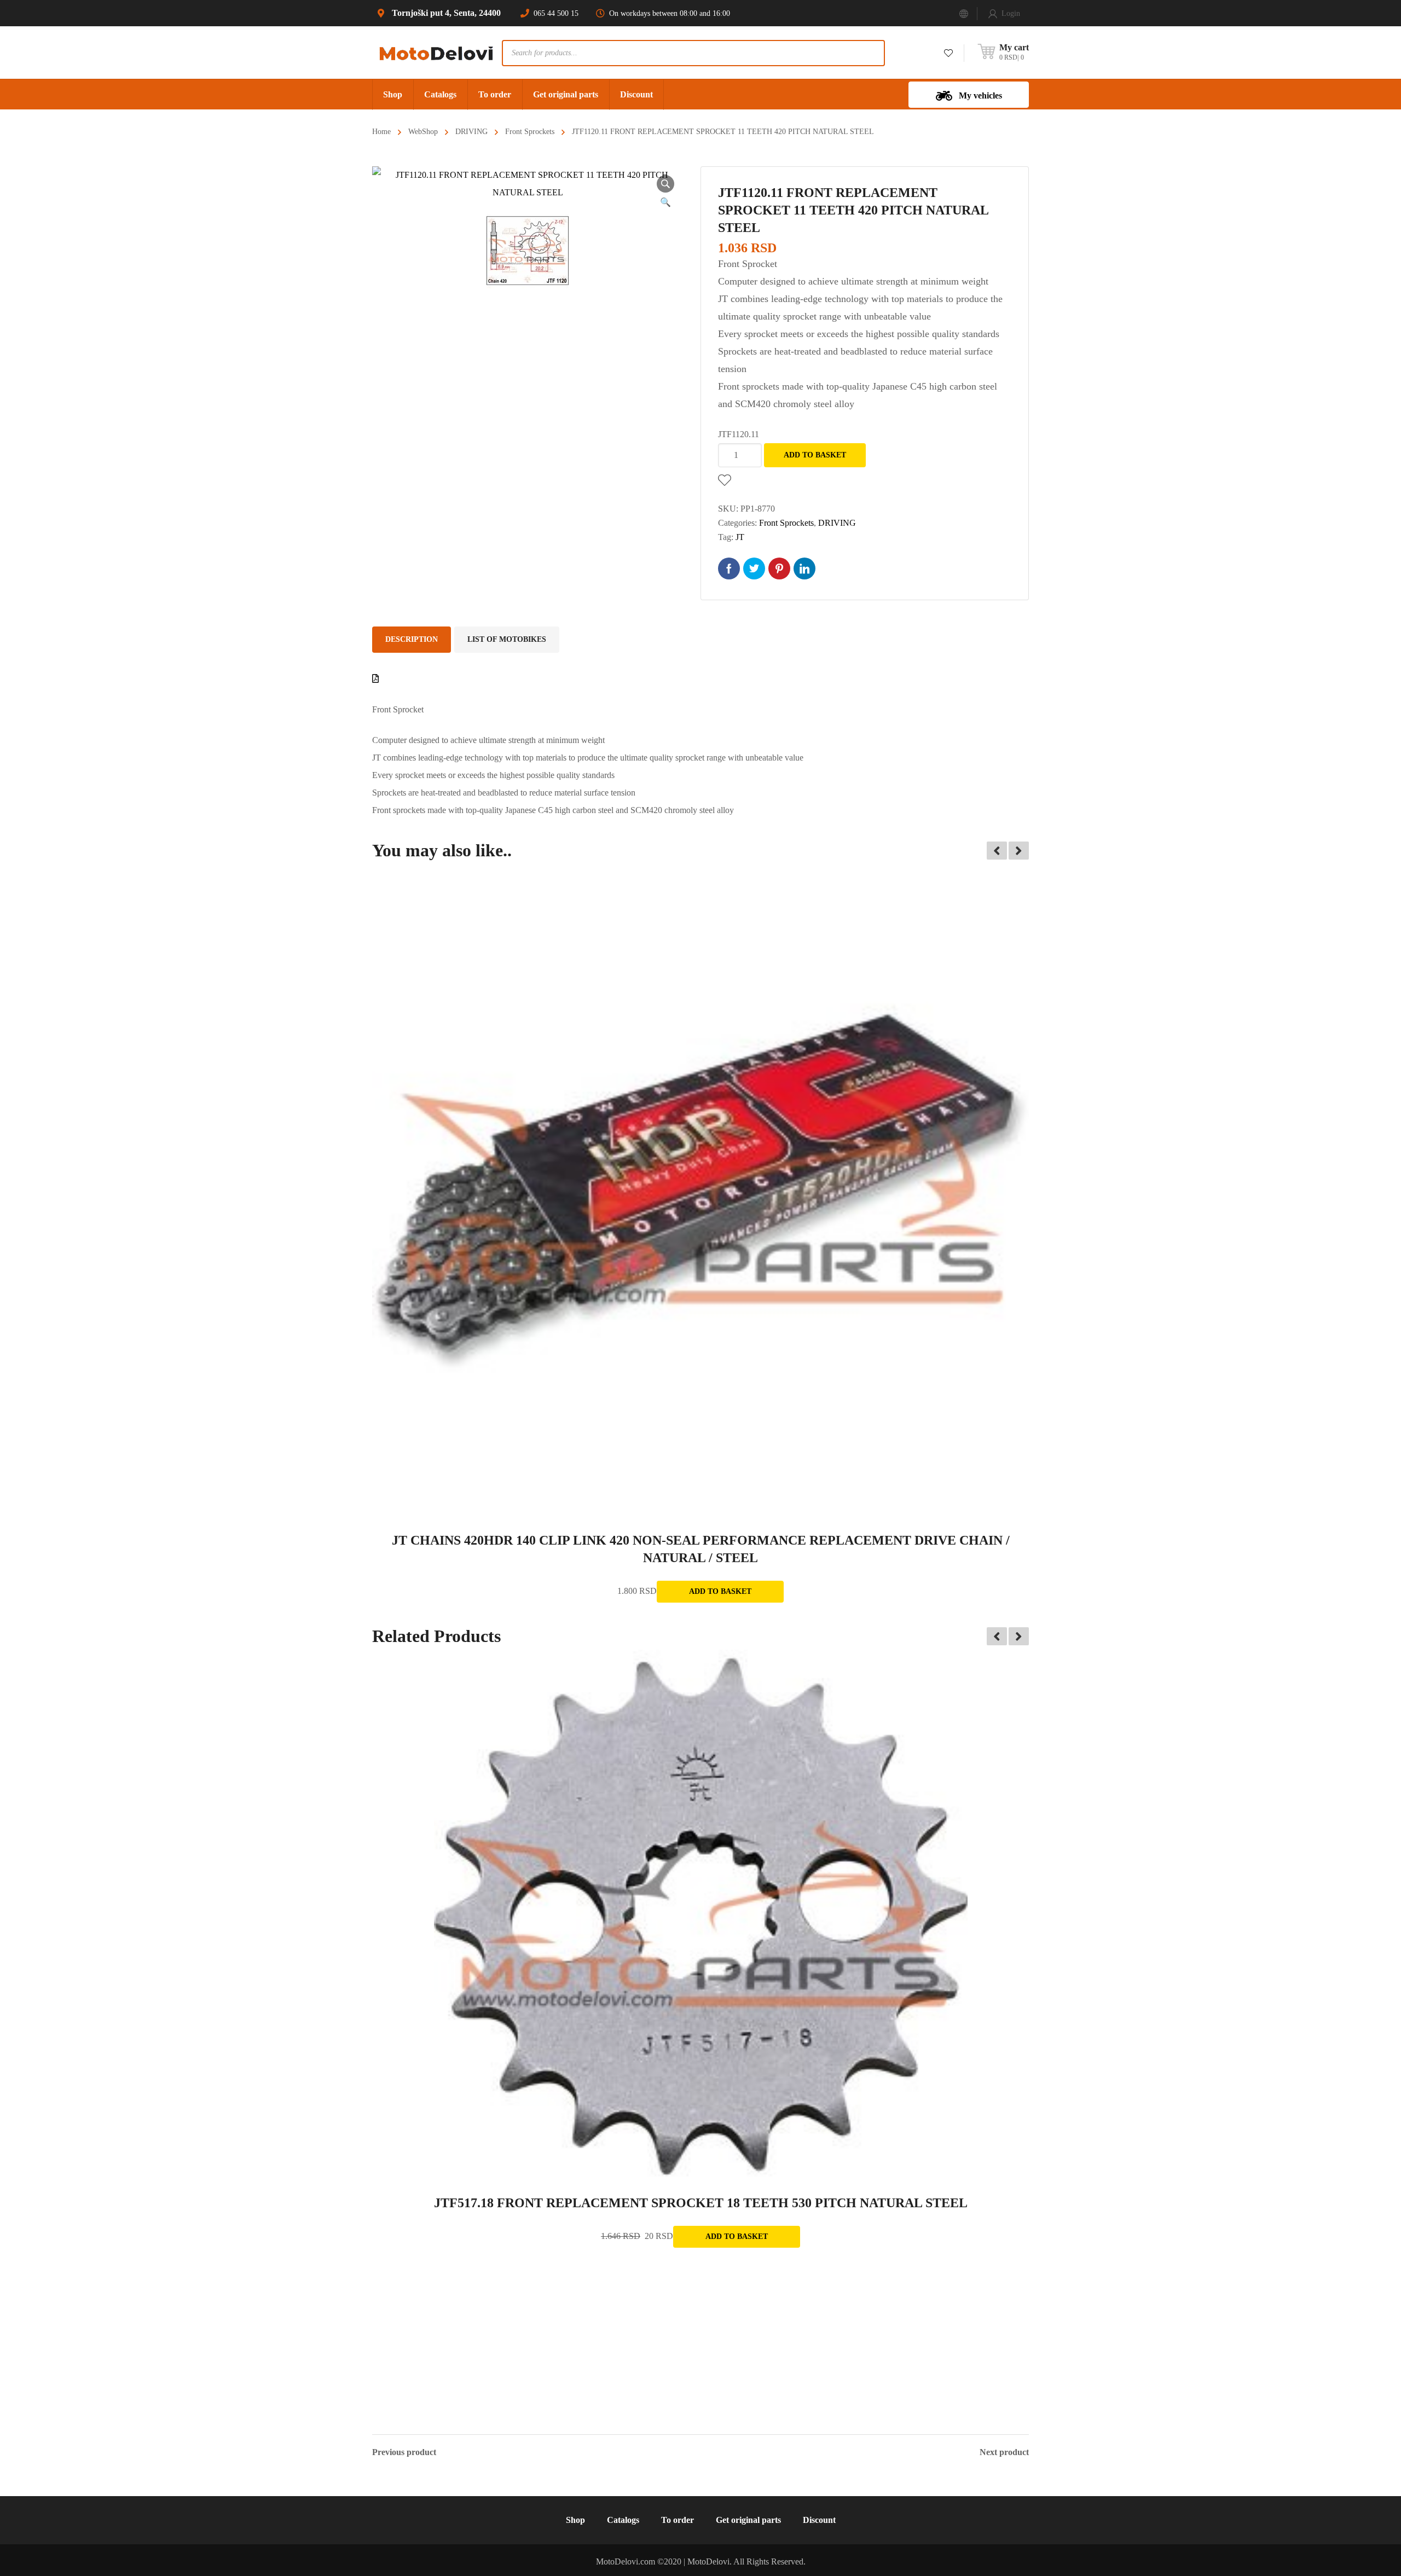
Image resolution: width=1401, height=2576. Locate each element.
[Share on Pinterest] (779, 568)
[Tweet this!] (754, 568)
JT (740, 537)
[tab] (412, 640)
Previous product (404, 2452)
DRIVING (471, 132)
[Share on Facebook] (729, 568)
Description (412, 639)
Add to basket (815, 455)
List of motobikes (507, 639)
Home (381, 132)
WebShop (423, 132)
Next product (1004, 2452)
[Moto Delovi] (437, 52)
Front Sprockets (530, 132)
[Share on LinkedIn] (804, 568)
